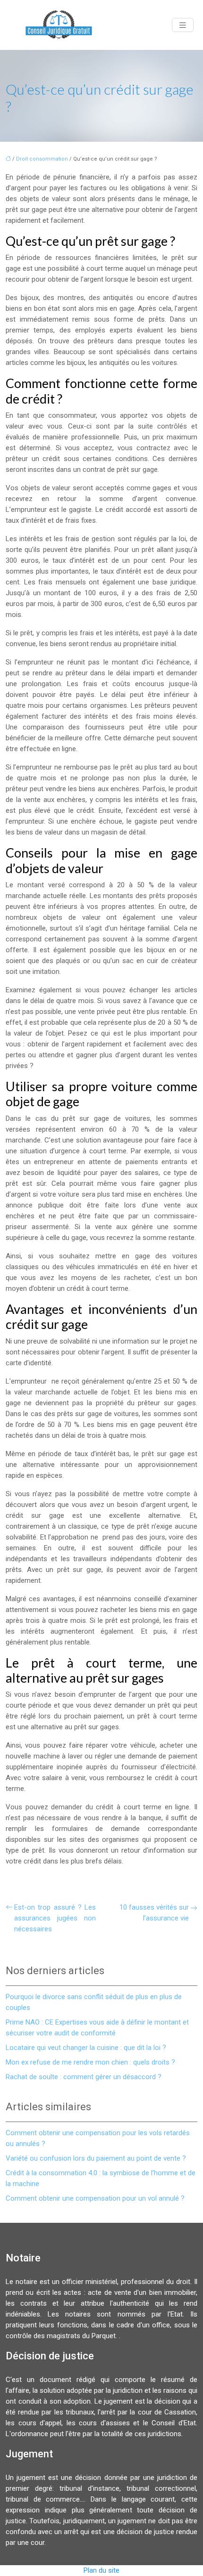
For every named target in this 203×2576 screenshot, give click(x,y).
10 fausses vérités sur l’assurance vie (154, 1913)
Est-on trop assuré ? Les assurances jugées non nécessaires (55, 1918)
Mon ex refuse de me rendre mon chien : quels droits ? (90, 2062)
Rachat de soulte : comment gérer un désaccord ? (84, 2077)
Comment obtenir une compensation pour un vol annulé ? (95, 2198)
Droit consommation (42, 159)
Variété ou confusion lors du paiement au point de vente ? (96, 2158)
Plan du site (101, 2570)
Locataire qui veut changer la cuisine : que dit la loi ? (86, 2048)
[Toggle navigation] (183, 25)
